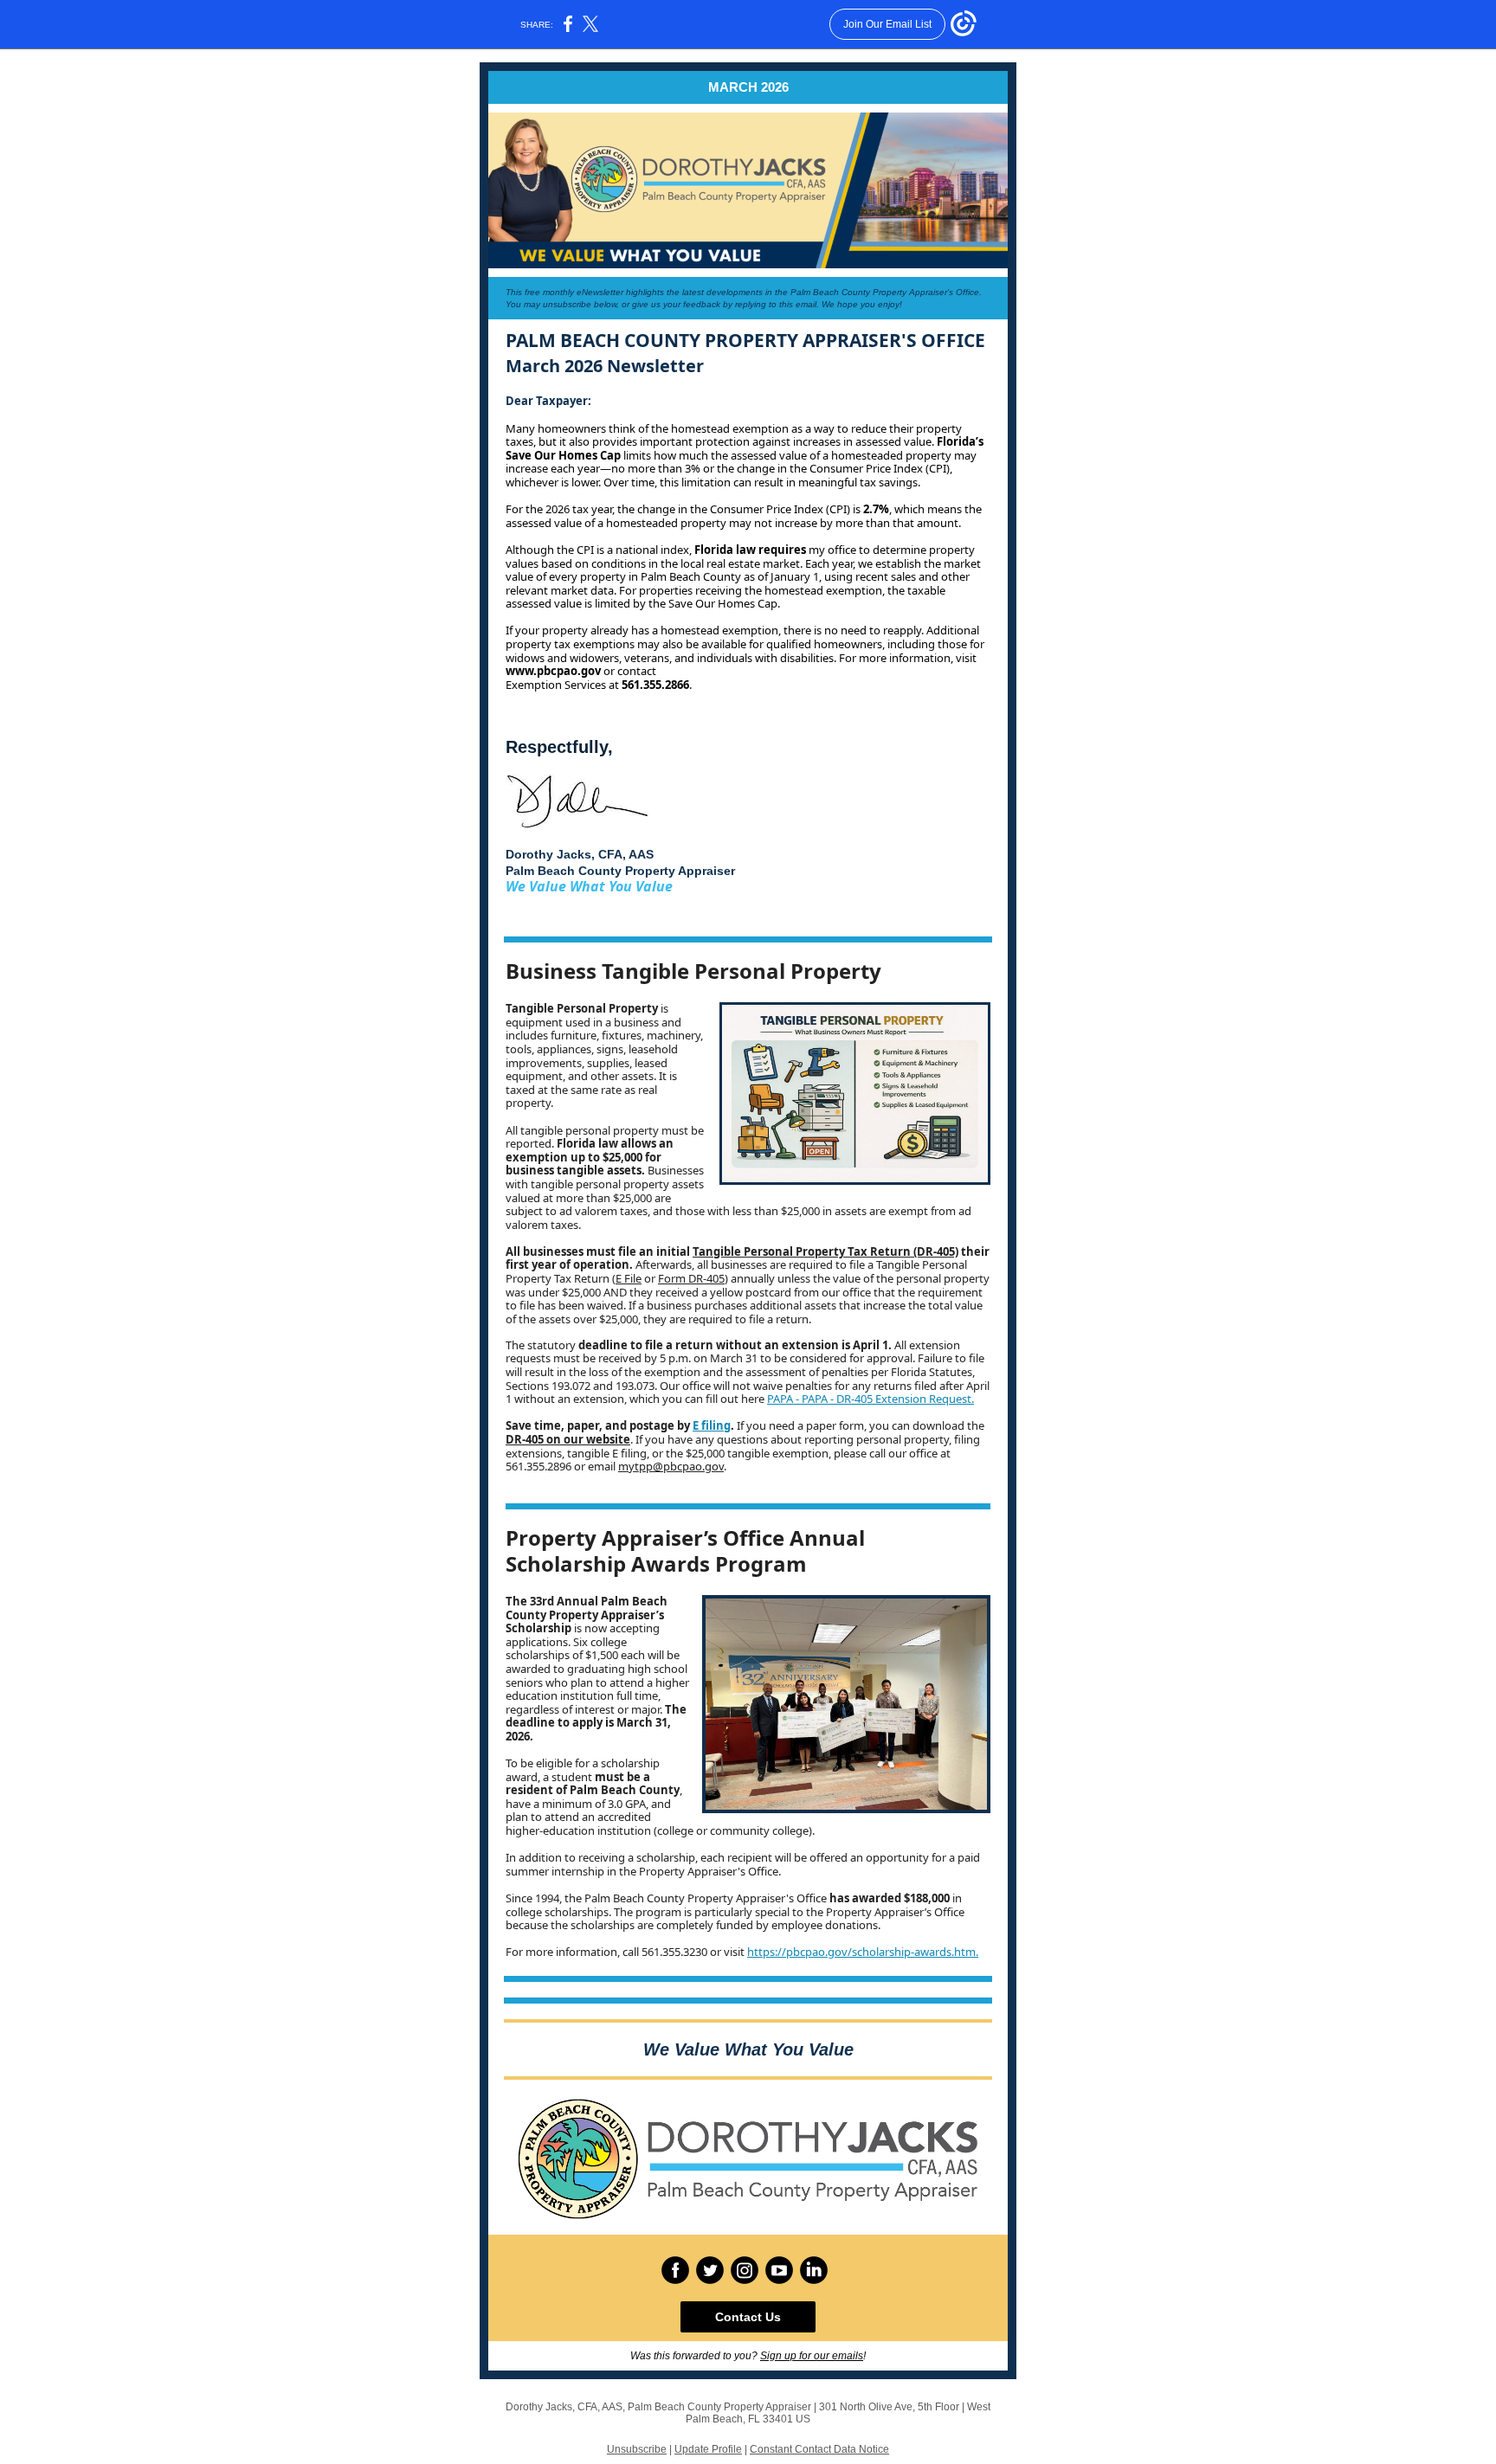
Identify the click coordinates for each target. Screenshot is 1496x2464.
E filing (712, 1425)
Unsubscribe (637, 2449)
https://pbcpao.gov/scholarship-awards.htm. (863, 1952)
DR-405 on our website (568, 1439)
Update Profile (708, 2449)
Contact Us (748, 2317)
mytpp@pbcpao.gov (671, 1466)
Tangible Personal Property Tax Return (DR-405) (825, 1251)
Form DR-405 (691, 1278)
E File (629, 1278)
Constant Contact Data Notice (819, 2449)
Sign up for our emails (812, 2356)
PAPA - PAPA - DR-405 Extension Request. (871, 1399)
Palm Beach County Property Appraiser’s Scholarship (587, 1615)
